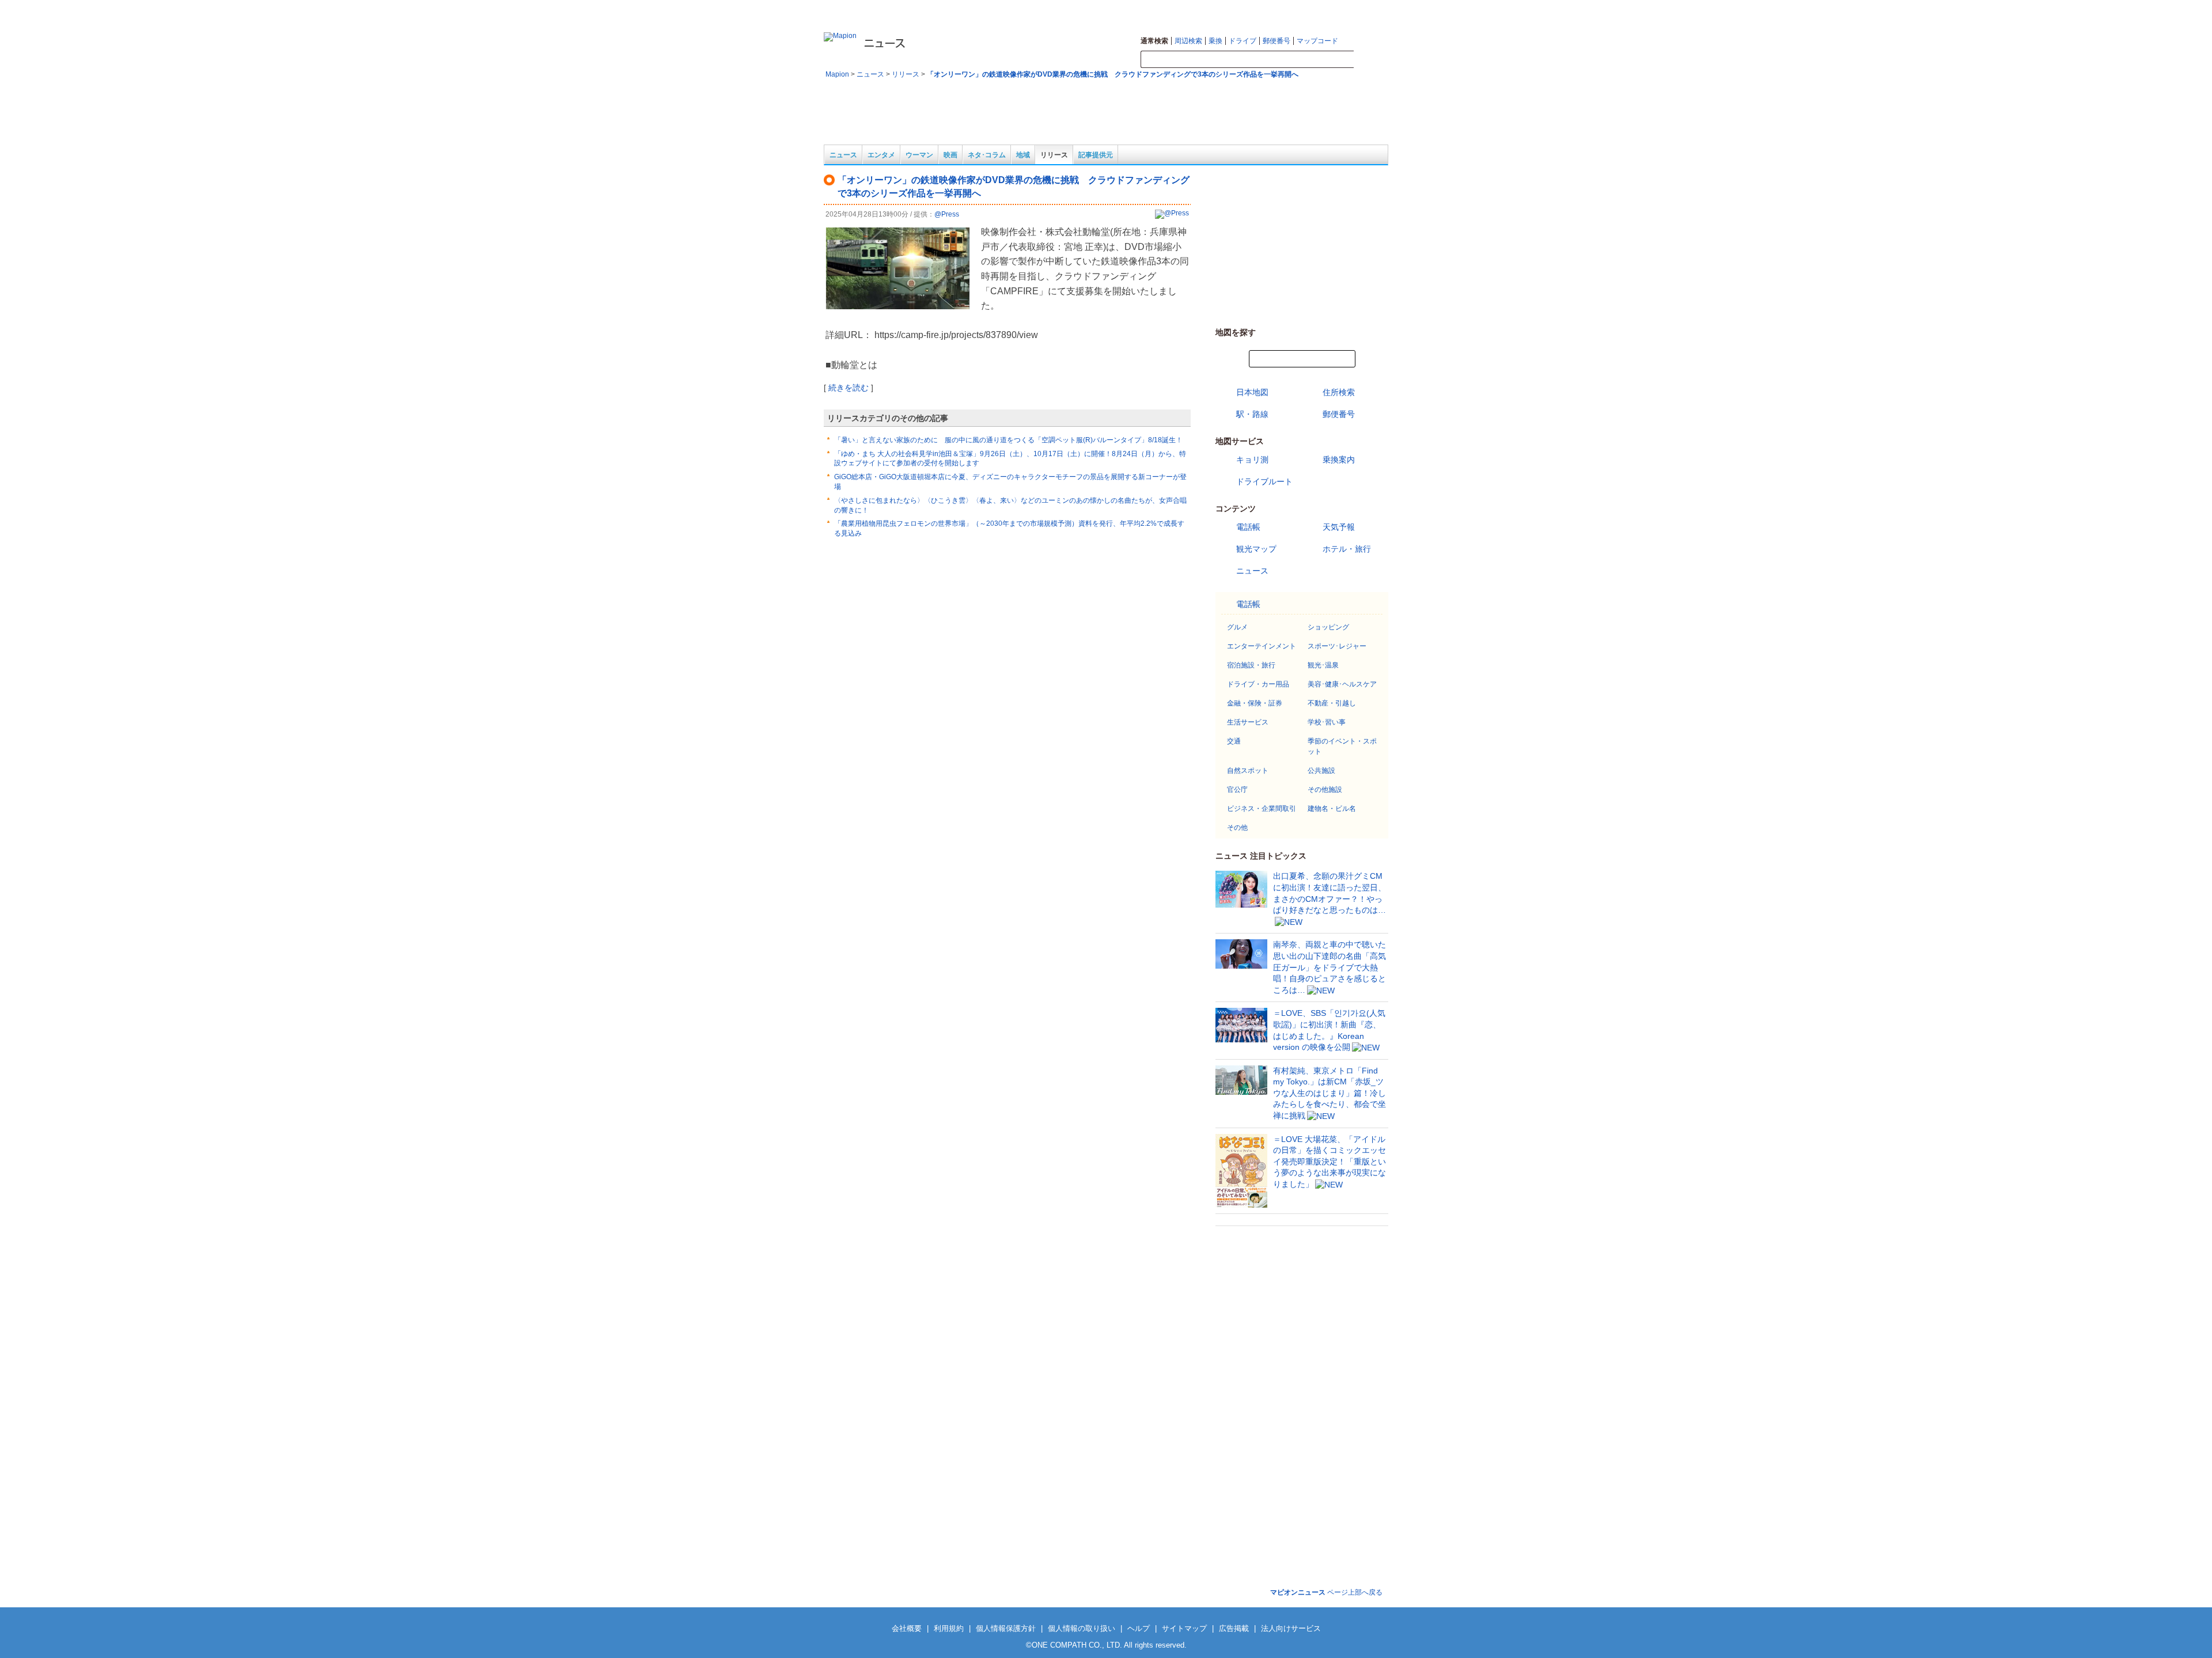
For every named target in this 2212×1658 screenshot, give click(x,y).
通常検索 (1154, 41)
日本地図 (1252, 392)
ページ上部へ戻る (1326, 1592)
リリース (906, 74)
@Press (947, 214)
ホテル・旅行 (1347, 549)
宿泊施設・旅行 (1251, 665)
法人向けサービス (1291, 1628)
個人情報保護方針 (1006, 1628)
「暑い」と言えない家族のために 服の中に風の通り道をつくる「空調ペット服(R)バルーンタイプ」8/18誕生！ (1008, 440)
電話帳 (1248, 527)
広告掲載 (1234, 1628)
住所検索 (1339, 392)
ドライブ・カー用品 (1258, 684)
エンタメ (881, 155)
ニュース (870, 74)
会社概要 (907, 1628)
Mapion (837, 74)
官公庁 (1237, 790)
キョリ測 (1252, 460)
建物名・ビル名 (1332, 809)
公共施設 (1321, 771)
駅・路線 (1252, 414)
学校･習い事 (1327, 722)
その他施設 (1325, 790)
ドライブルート (1264, 481)
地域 (1023, 155)
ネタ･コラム (987, 155)
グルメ (1237, 627)
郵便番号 (1277, 41)
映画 (950, 155)
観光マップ (1256, 549)
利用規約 (949, 1628)
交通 (1234, 741)
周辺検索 (1188, 41)
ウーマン (919, 155)
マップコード (1317, 41)
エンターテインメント (1262, 646)
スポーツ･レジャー (1337, 646)
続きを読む (849, 388)
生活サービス (1248, 722)
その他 (1237, 828)
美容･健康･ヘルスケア (1342, 684)
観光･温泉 (1323, 665)
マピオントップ (1294, 9)
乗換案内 (1339, 460)
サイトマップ (1343, 9)
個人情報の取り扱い (1082, 1628)
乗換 (1215, 41)
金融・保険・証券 (1255, 703)
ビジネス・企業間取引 (1262, 809)
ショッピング (1328, 627)
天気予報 (1339, 527)
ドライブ (1243, 41)
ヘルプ (1379, 9)
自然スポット (1248, 771)
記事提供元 (1096, 155)
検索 (1371, 60)
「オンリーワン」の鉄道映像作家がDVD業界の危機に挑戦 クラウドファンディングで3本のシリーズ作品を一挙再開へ (1113, 74)
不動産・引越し (1332, 703)
